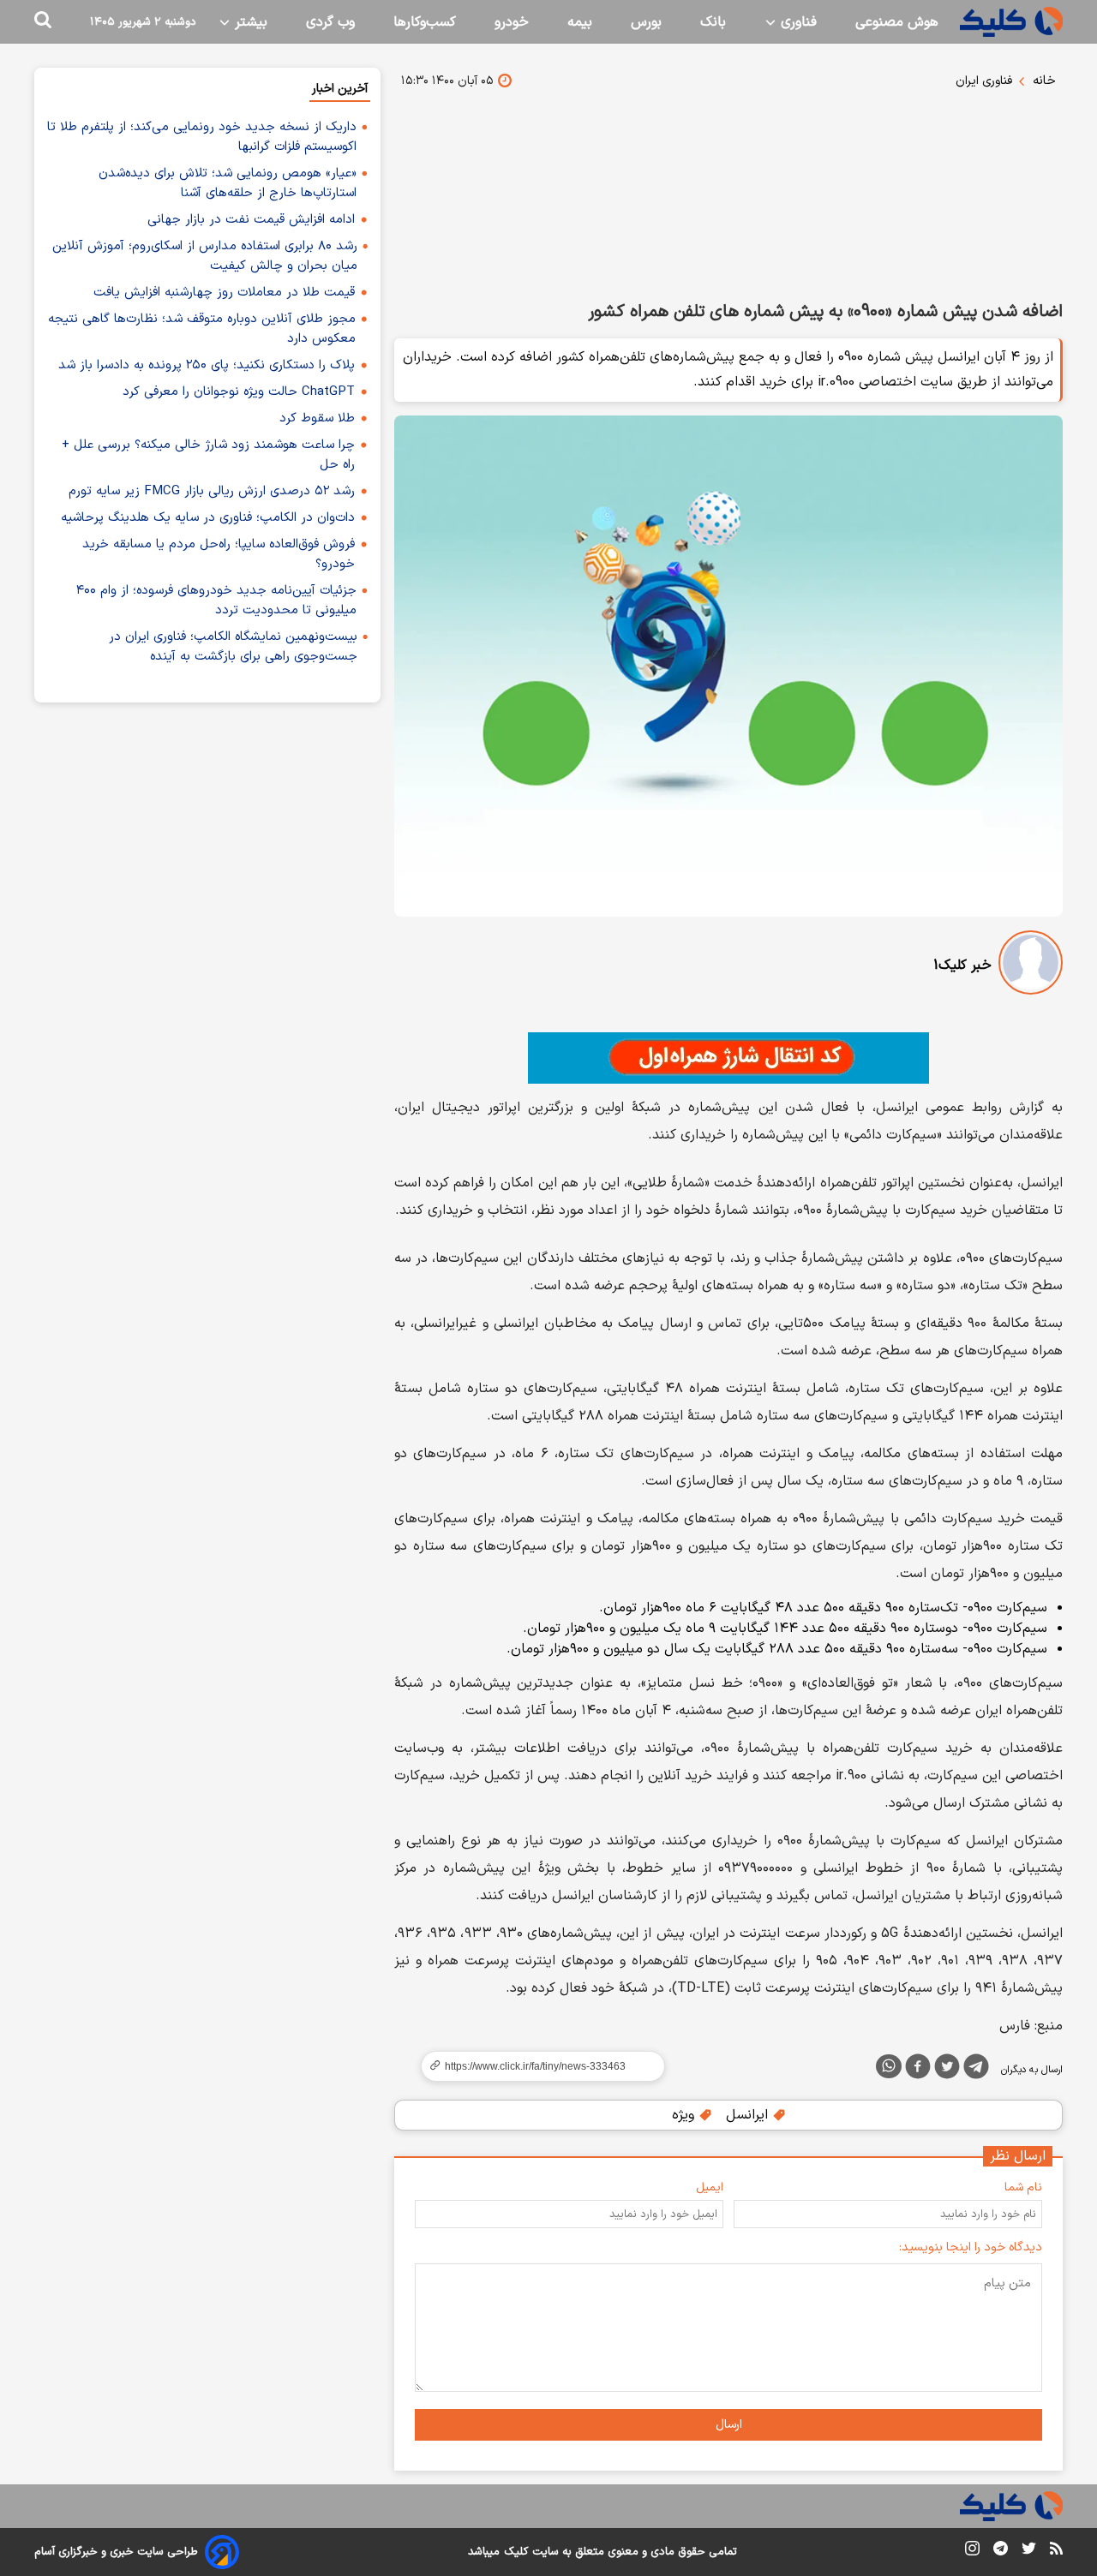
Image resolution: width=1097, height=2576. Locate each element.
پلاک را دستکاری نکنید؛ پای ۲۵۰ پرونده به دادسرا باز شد (207, 365)
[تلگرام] (976, 2070)
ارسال (729, 2425)
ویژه (685, 2115)
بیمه (580, 22)
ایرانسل (749, 2115)
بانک (713, 22)
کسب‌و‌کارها (425, 22)
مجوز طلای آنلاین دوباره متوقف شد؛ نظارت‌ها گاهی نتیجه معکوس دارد (202, 329)
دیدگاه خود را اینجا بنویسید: (971, 2247)
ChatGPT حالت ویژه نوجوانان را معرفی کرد (239, 392)
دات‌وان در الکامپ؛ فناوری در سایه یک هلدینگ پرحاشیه (208, 518)
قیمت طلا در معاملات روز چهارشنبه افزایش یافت (224, 293)
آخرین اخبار (340, 89)
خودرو (512, 22)
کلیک (516, 2552)
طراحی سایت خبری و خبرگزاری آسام (116, 2552)
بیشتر (249, 22)
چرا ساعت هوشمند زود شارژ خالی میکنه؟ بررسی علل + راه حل (208, 455)
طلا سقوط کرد (317, 418)
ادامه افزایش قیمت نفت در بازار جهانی (251, 220)
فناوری (797, 22)
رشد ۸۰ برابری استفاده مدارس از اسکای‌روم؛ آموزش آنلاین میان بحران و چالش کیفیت (205, 256)
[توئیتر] (947, 2070)
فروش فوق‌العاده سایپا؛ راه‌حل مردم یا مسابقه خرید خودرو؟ (219, 554)
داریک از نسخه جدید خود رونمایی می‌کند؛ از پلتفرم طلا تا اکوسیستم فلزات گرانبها (202, 137)
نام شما (1023, 2188)
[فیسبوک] (918, 2070)
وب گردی (330, 22)
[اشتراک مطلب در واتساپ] (889, 2066)
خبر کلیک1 (962, 965)
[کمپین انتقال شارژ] (728, 1058)
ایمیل (710, 2188)
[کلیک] (1011, 22)
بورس (646, 22)
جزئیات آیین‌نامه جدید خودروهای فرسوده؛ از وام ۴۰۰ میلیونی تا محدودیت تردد (216, 601)
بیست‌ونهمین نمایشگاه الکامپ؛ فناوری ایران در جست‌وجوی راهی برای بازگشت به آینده (233, 647)
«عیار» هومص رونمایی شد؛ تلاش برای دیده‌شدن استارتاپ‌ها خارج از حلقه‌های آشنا (228, 183)
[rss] (1056, 2551)
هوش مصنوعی (897, 22)
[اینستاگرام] (972, 2552)
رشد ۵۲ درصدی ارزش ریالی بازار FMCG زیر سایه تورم (212, 491)
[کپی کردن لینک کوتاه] (536, 2066)
